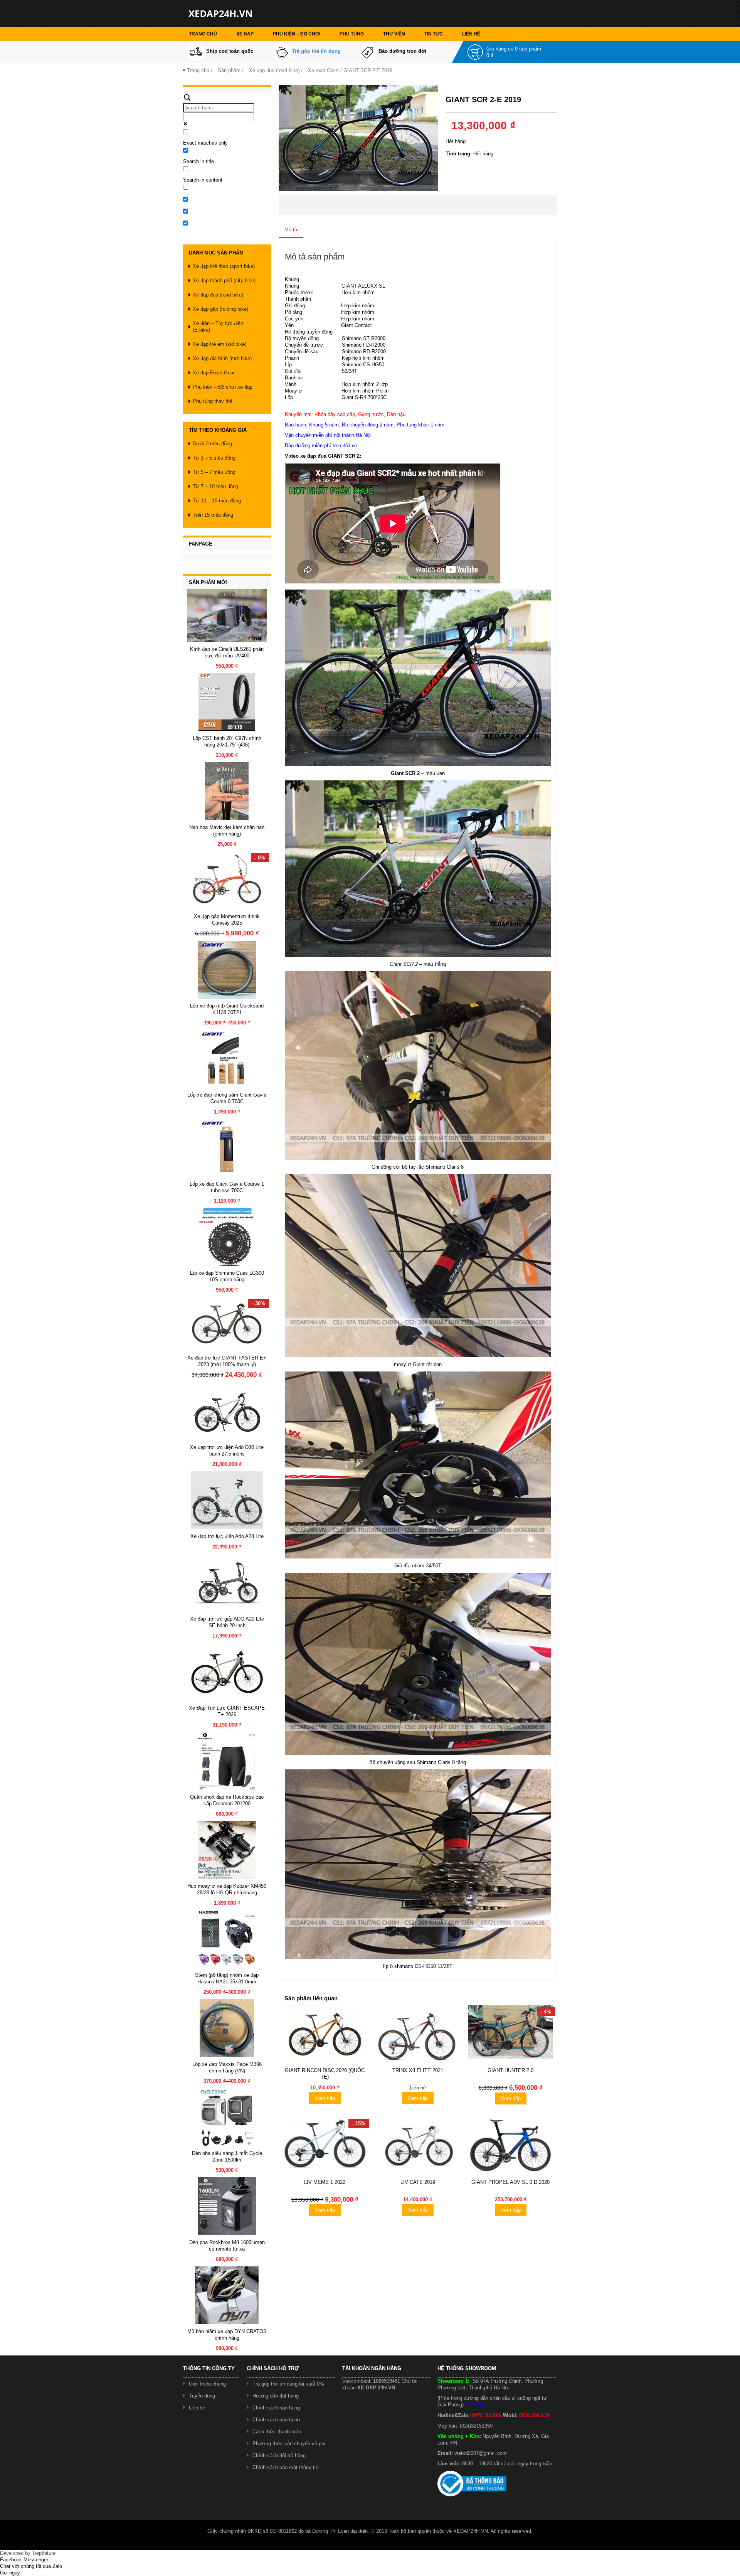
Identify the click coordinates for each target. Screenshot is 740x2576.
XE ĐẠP (245, 34)
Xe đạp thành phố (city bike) (224, 281)
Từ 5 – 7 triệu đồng (214, 472)
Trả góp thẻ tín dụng (316, 51)
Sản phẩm (229, 70)
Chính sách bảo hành (276, 2420)
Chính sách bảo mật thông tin (285, 2467)
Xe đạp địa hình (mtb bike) (222, 358)
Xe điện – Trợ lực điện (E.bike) (218, 327)
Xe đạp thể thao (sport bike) (224, 266)
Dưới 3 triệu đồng (212, 444)
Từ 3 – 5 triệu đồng (214, 458)
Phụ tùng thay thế (213, 401)
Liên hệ (471, 34)
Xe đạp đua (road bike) (274, 70)
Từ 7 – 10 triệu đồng (215, 486)
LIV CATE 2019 (418, 2182)
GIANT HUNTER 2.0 (510, 2070)
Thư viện (394, 34)
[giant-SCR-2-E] (358, 137)
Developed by (28, 2553)
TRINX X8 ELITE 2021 (418, 2070)
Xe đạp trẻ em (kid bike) (219, 344)
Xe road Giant (323, 70)
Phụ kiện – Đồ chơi (297, 34)
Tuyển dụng (202, 2396)
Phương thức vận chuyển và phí (289, 2444)
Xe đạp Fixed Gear (214, 373)
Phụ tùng (352, 34)
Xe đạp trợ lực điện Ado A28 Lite (227, 1536)
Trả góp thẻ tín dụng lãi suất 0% (288, 2384)
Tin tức (434, 34)
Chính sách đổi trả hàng (279, 2456)
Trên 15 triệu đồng (213, 515)
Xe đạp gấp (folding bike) (220, 309)
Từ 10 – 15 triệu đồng (217, 501)
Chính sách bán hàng (276, 2408)
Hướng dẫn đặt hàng (276, 2396)
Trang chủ (203, 34)
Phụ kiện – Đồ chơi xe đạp (223, 387)
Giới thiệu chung (207, 2384)
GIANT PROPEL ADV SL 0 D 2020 (510, 2182)
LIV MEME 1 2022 (325, 2182)
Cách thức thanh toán (277, 2432)
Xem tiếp (325, 2098)
